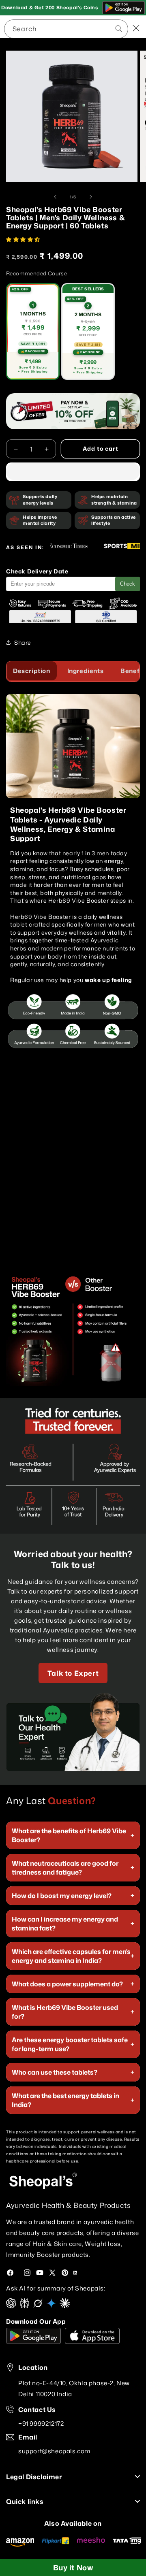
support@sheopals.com (54, 2451)
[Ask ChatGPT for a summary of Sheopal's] (11, 2306)
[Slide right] (91, 197)
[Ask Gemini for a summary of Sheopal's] (51, 2306)
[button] (24, 239)
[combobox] (66, 29)
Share (23, 642)
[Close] (136, 29)
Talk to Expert (73, 1673)
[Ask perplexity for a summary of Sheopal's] (25, 2306)
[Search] (91, 28)
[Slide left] (55, 197)
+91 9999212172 (41, 2424)
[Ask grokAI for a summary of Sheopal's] (38, 2306)
